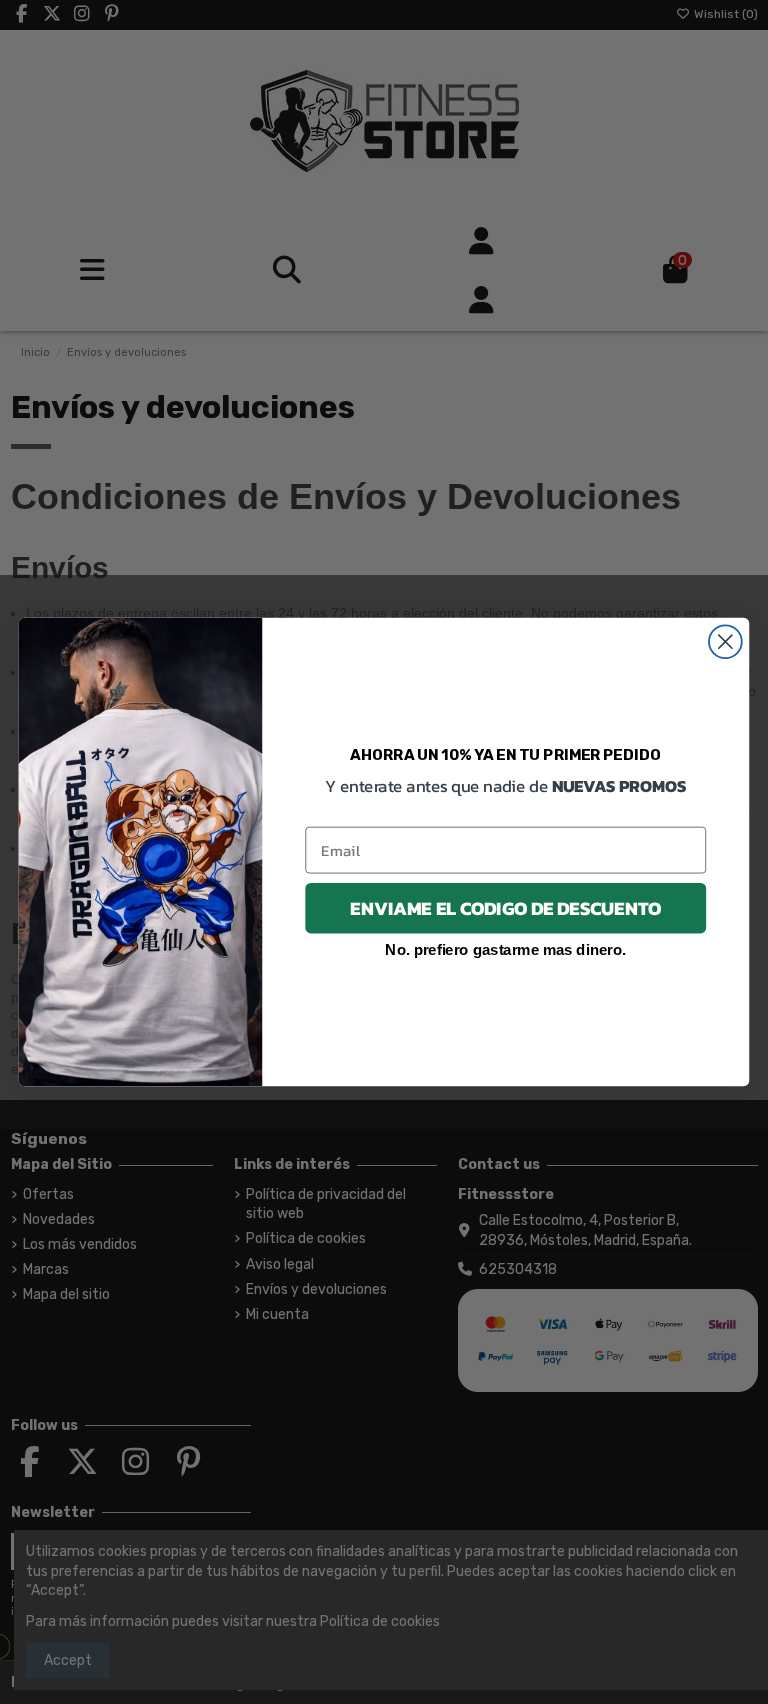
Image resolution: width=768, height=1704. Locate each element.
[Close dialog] (725, 641)
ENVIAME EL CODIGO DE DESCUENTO (505, 908)
